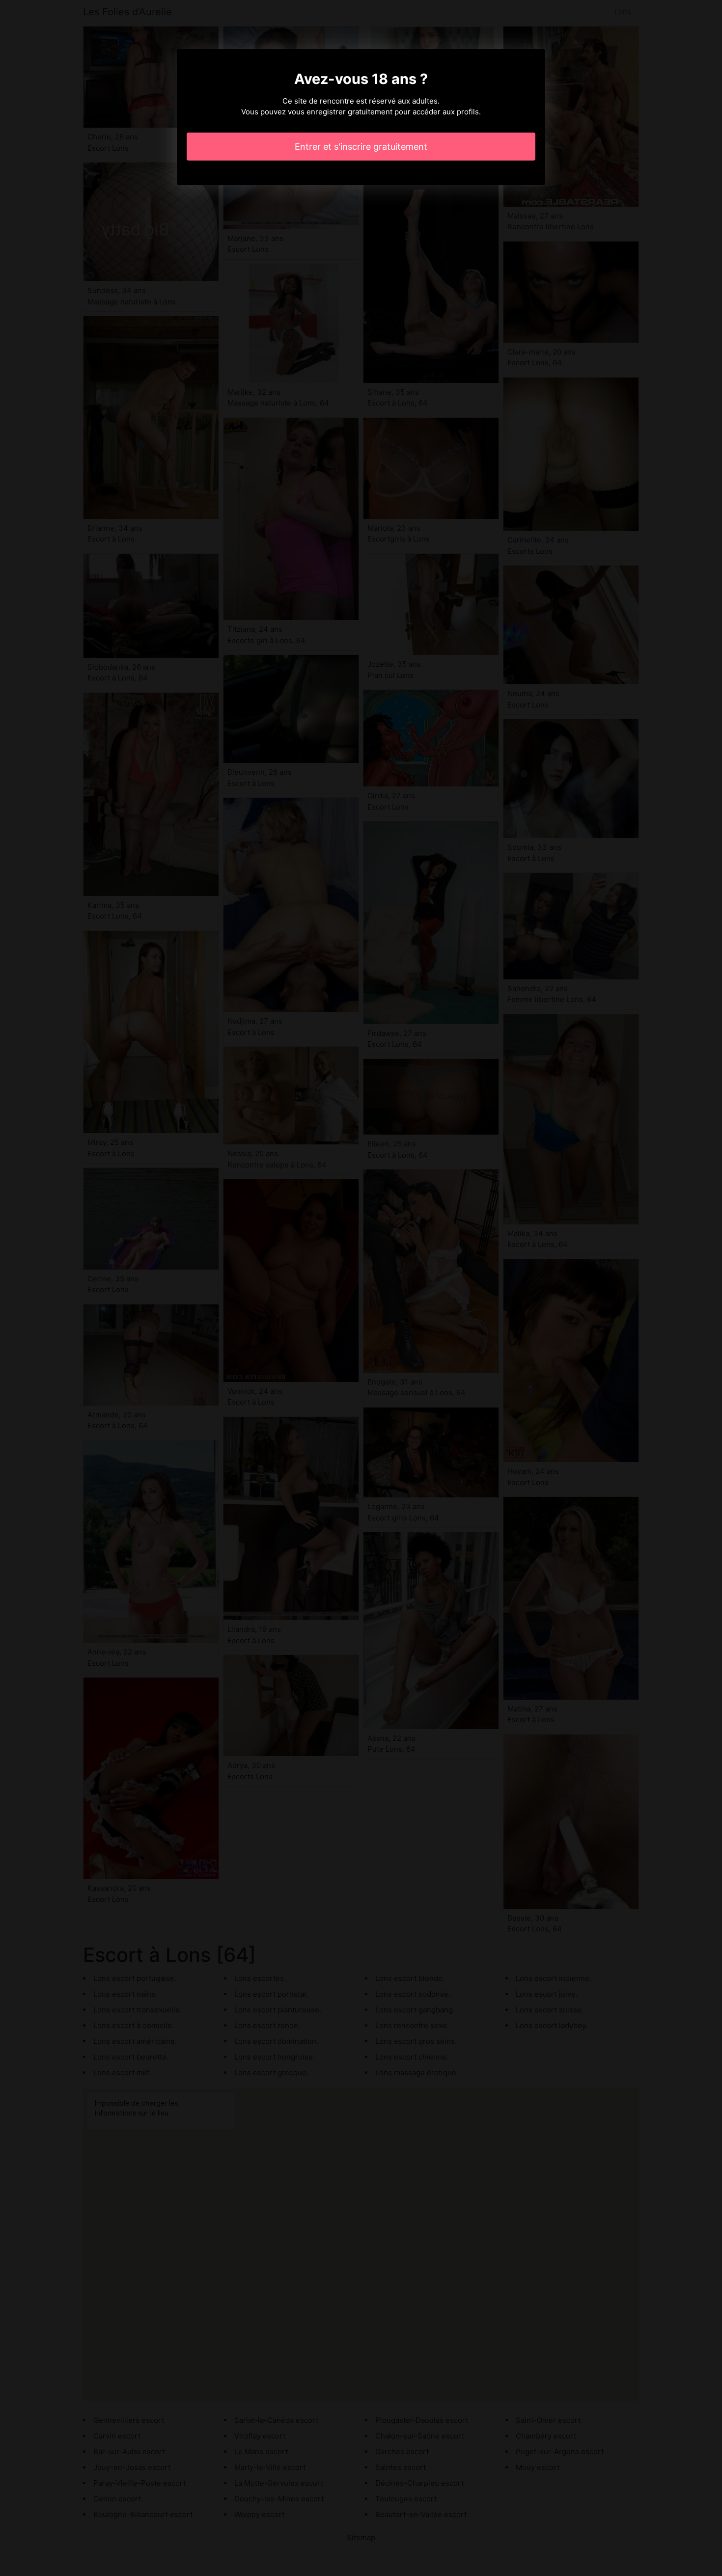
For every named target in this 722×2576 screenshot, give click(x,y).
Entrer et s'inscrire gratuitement (361, 147)
